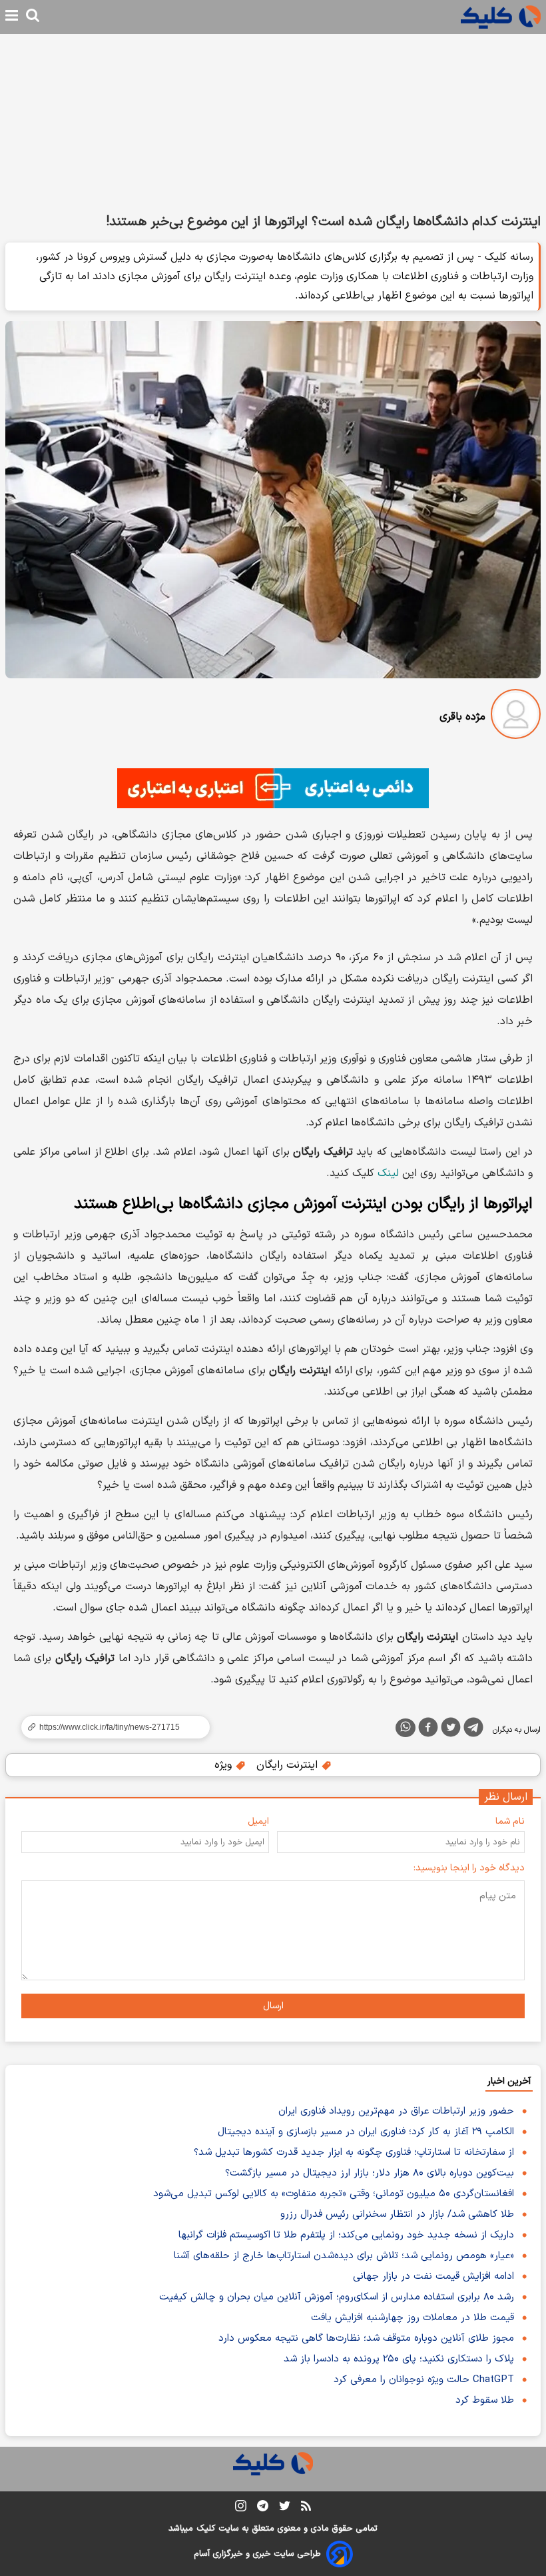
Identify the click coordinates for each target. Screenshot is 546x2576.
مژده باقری (462, 717)
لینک (388, 1173)
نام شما (510, 1821)
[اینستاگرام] (241, 2508)
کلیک (206, 2529)
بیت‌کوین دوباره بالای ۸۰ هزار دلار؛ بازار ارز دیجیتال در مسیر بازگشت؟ (370, 2173)
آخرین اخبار (509, 2081)
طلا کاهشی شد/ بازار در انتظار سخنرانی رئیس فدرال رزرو (397, 2215)
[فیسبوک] (428, 1730)
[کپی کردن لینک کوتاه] (110, 1727)
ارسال (273, 2006)
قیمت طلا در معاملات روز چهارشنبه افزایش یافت (412, 2318)
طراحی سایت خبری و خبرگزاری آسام (257, 2554)
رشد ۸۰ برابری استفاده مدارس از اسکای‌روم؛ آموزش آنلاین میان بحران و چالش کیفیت (337, 2297)
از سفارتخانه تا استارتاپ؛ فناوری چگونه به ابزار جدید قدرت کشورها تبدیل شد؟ (354, 2153)
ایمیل (258, 1821)
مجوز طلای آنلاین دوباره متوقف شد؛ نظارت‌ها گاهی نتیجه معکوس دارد (366, 2338)
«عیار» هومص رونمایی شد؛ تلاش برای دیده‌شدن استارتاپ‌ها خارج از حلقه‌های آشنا (344, 2256)
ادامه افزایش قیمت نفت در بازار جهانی (433, 2276)
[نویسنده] (516, 717)
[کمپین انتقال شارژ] (273, 788)
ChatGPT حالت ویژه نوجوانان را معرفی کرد (424, 2380)
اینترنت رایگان (289, 1765)
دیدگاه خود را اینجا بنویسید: (469, 1868)
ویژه (225, 1765)
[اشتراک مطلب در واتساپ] (406, 1728)
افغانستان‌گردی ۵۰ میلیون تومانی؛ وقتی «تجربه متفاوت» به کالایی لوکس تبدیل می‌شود (334, 2194)
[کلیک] (501, 17)
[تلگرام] (473, 1730)
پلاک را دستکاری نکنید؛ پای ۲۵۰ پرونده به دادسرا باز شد (399, 2359)
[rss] (306, 2508)
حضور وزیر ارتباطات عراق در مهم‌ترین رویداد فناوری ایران (396, 2111)
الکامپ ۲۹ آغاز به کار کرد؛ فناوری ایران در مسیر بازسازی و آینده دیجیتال (366, 2132)
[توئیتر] (451, 1730)
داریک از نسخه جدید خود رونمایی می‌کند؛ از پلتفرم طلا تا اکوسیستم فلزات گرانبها (346, 2235)
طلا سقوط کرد (485, 2400)
